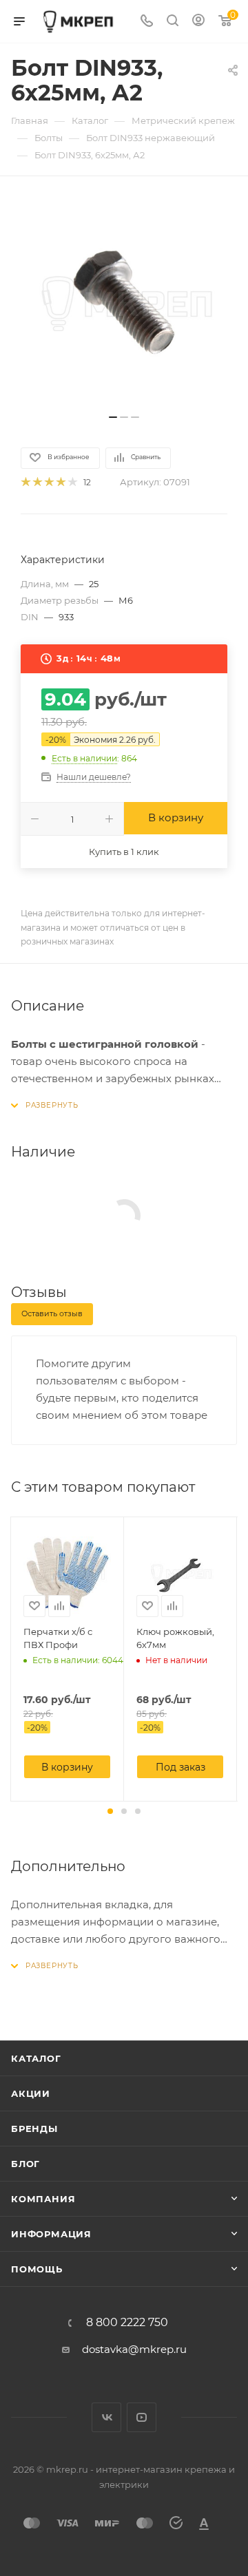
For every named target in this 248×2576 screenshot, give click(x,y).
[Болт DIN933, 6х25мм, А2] (124, 302)
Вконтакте (106, 2417)
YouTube (142, 2417)
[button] (110, 1811)
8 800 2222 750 (127, 2323)
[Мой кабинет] (198, 22)
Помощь (37, 2269)
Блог (25, 2164)
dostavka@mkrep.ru (134, 2349)
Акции (31, 2093)
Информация (51, 2234)
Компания (43, 2199)
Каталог (36, 2058)
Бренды (34, 2129)
